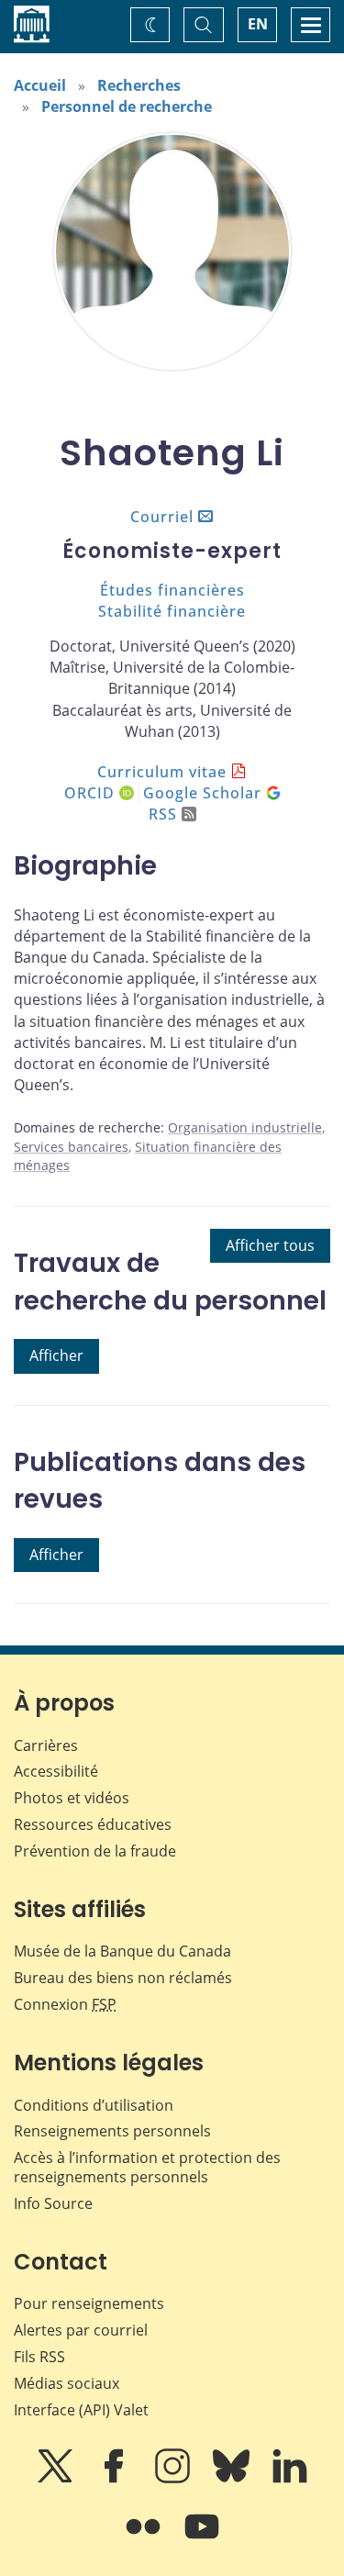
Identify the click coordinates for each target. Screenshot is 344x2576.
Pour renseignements (89, 2303)
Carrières (46, 1745)
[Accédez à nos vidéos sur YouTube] (202, 2539)
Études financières (172, 590)
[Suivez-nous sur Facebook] (116, 2479)
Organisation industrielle (245, 1127)
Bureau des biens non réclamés (123, 1978)
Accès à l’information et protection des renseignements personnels (147, 2167)
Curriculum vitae (162, 772)
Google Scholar (205, 793)
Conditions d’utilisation (94, 2105)
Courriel (162, 517)
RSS (163, 814)
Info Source (53, 2203)
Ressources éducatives (93, 1824)
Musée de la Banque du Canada (122, 1951)
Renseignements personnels (112, 2131)
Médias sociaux (67, 2383)
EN (258, 24)
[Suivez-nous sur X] (57, 2479)
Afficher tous (270, 1245)
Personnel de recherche (127, 106)
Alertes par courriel (81, 2330)
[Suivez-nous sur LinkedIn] (290, 2479)
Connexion (65, 2004)
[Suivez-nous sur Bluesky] (233, 2479)
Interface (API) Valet (81, 2410)
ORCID (92, 793)
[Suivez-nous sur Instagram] (174, 2479)
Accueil (40, 85)
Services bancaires (71, 1147)
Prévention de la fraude (95, 1851)
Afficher (56, 1355)
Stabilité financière (172, 611)
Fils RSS (39, 2357)
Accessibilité (56, 1771)
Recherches (139, 85)
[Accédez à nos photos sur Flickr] (145, 2539)
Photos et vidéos (72, 1798)
